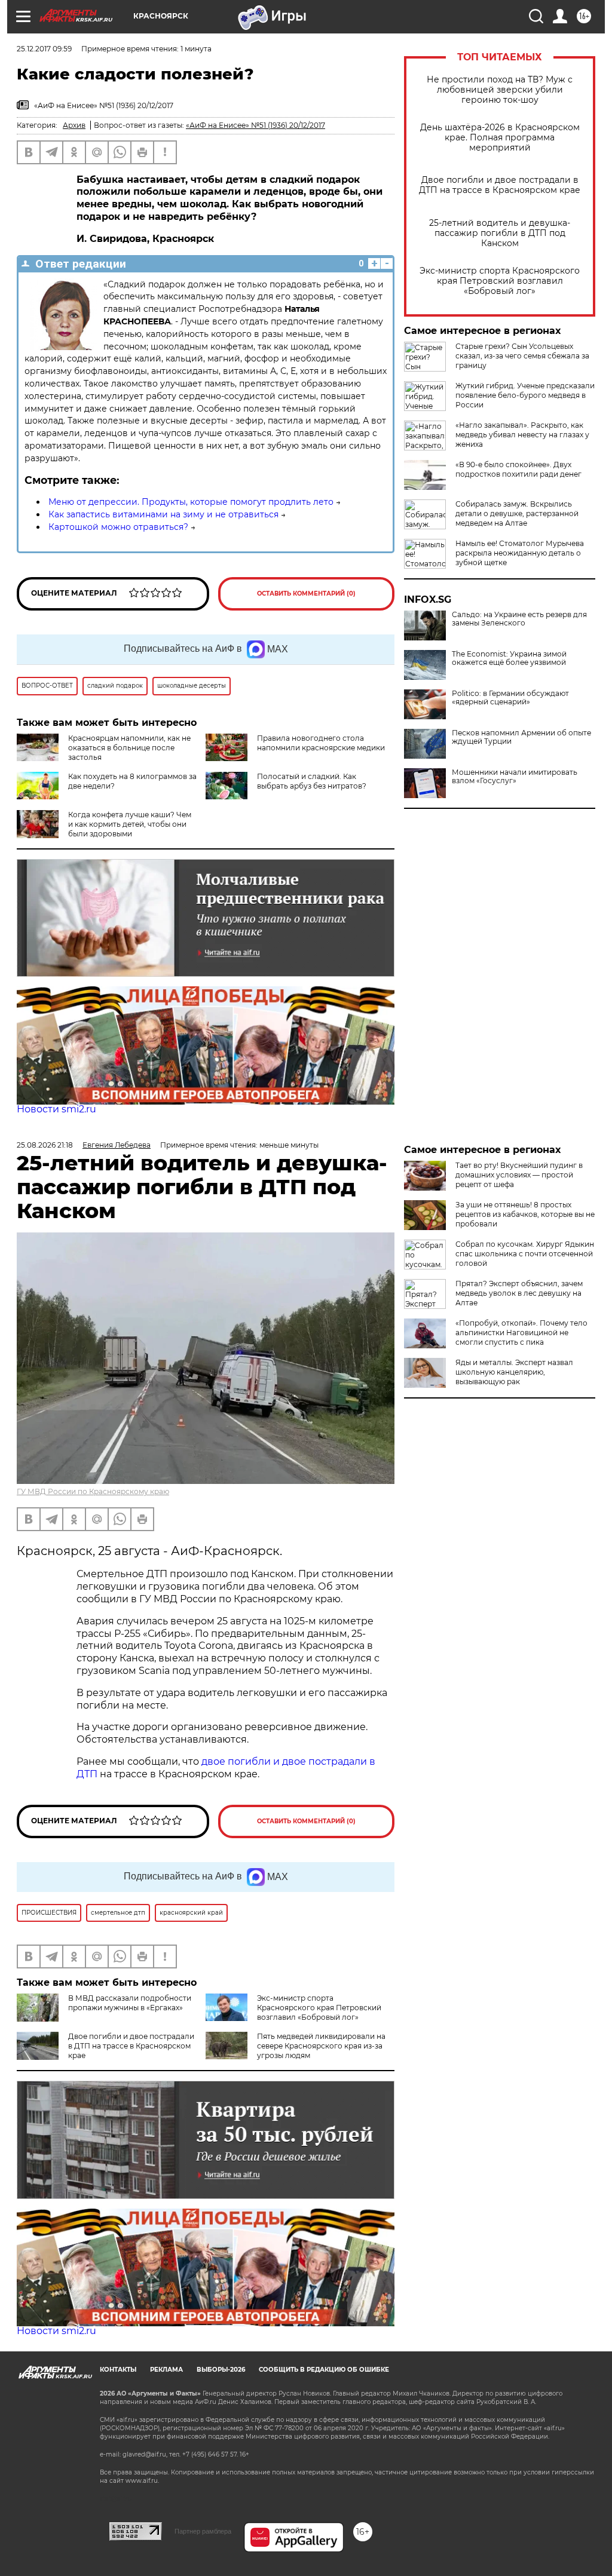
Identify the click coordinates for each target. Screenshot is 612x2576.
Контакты (118, 2370)
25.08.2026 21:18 (45, 1145)
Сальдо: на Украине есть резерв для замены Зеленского (519, 619)
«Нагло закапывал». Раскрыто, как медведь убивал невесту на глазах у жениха (522, 435)
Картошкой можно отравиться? (118, 527)
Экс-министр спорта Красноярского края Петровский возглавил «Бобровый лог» (500, 281)
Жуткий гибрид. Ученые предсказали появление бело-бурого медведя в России (525, 395)
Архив (74, 125)
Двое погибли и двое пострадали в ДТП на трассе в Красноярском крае (500, 185)
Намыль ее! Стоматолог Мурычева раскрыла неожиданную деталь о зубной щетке (520, 553)
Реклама (166, 2370)
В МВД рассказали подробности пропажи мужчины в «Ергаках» (130, 2003)
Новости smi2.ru (56, 1109)
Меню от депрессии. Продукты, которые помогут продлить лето (191, 502)
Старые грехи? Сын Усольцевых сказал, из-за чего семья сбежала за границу (522, 356)
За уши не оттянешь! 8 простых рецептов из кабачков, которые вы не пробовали (525, 1214)
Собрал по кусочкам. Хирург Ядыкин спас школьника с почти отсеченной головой (525, 1254)
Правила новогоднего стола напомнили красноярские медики (321, 743)
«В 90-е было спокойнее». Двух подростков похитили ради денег (518, 469)
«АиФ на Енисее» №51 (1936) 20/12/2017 (255, 125)
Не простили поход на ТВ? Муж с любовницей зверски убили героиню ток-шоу (500, 90)
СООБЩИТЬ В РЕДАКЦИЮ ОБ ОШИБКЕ (324, 2370)
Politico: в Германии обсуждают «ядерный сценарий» (510, 698)
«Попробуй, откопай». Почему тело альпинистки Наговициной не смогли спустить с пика (521, 1333)
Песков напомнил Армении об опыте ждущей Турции (521, 737)
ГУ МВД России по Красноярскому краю (93, 1491)
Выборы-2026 (221, 2370)
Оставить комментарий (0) (306, 594)
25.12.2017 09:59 (44, 49)
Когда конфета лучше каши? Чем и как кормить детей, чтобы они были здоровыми (130, 824)
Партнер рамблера (203, 2531)
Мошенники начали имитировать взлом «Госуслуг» (515, 777)
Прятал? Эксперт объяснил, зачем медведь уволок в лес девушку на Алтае (519, 1293)
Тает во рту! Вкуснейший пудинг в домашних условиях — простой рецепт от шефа (519, 1175)
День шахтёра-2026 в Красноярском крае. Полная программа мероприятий (500, 138)
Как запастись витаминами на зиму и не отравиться (163, 514)
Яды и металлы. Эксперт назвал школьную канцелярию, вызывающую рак (514, 1372)
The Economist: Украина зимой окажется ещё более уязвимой (509, 658)
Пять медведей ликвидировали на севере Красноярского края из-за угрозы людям (321, 2046)
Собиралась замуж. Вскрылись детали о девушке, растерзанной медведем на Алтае (517, 513)
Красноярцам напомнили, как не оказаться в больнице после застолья (129, 748)
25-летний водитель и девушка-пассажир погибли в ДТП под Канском (500, 233)
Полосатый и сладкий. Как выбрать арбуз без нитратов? (312, 781)
